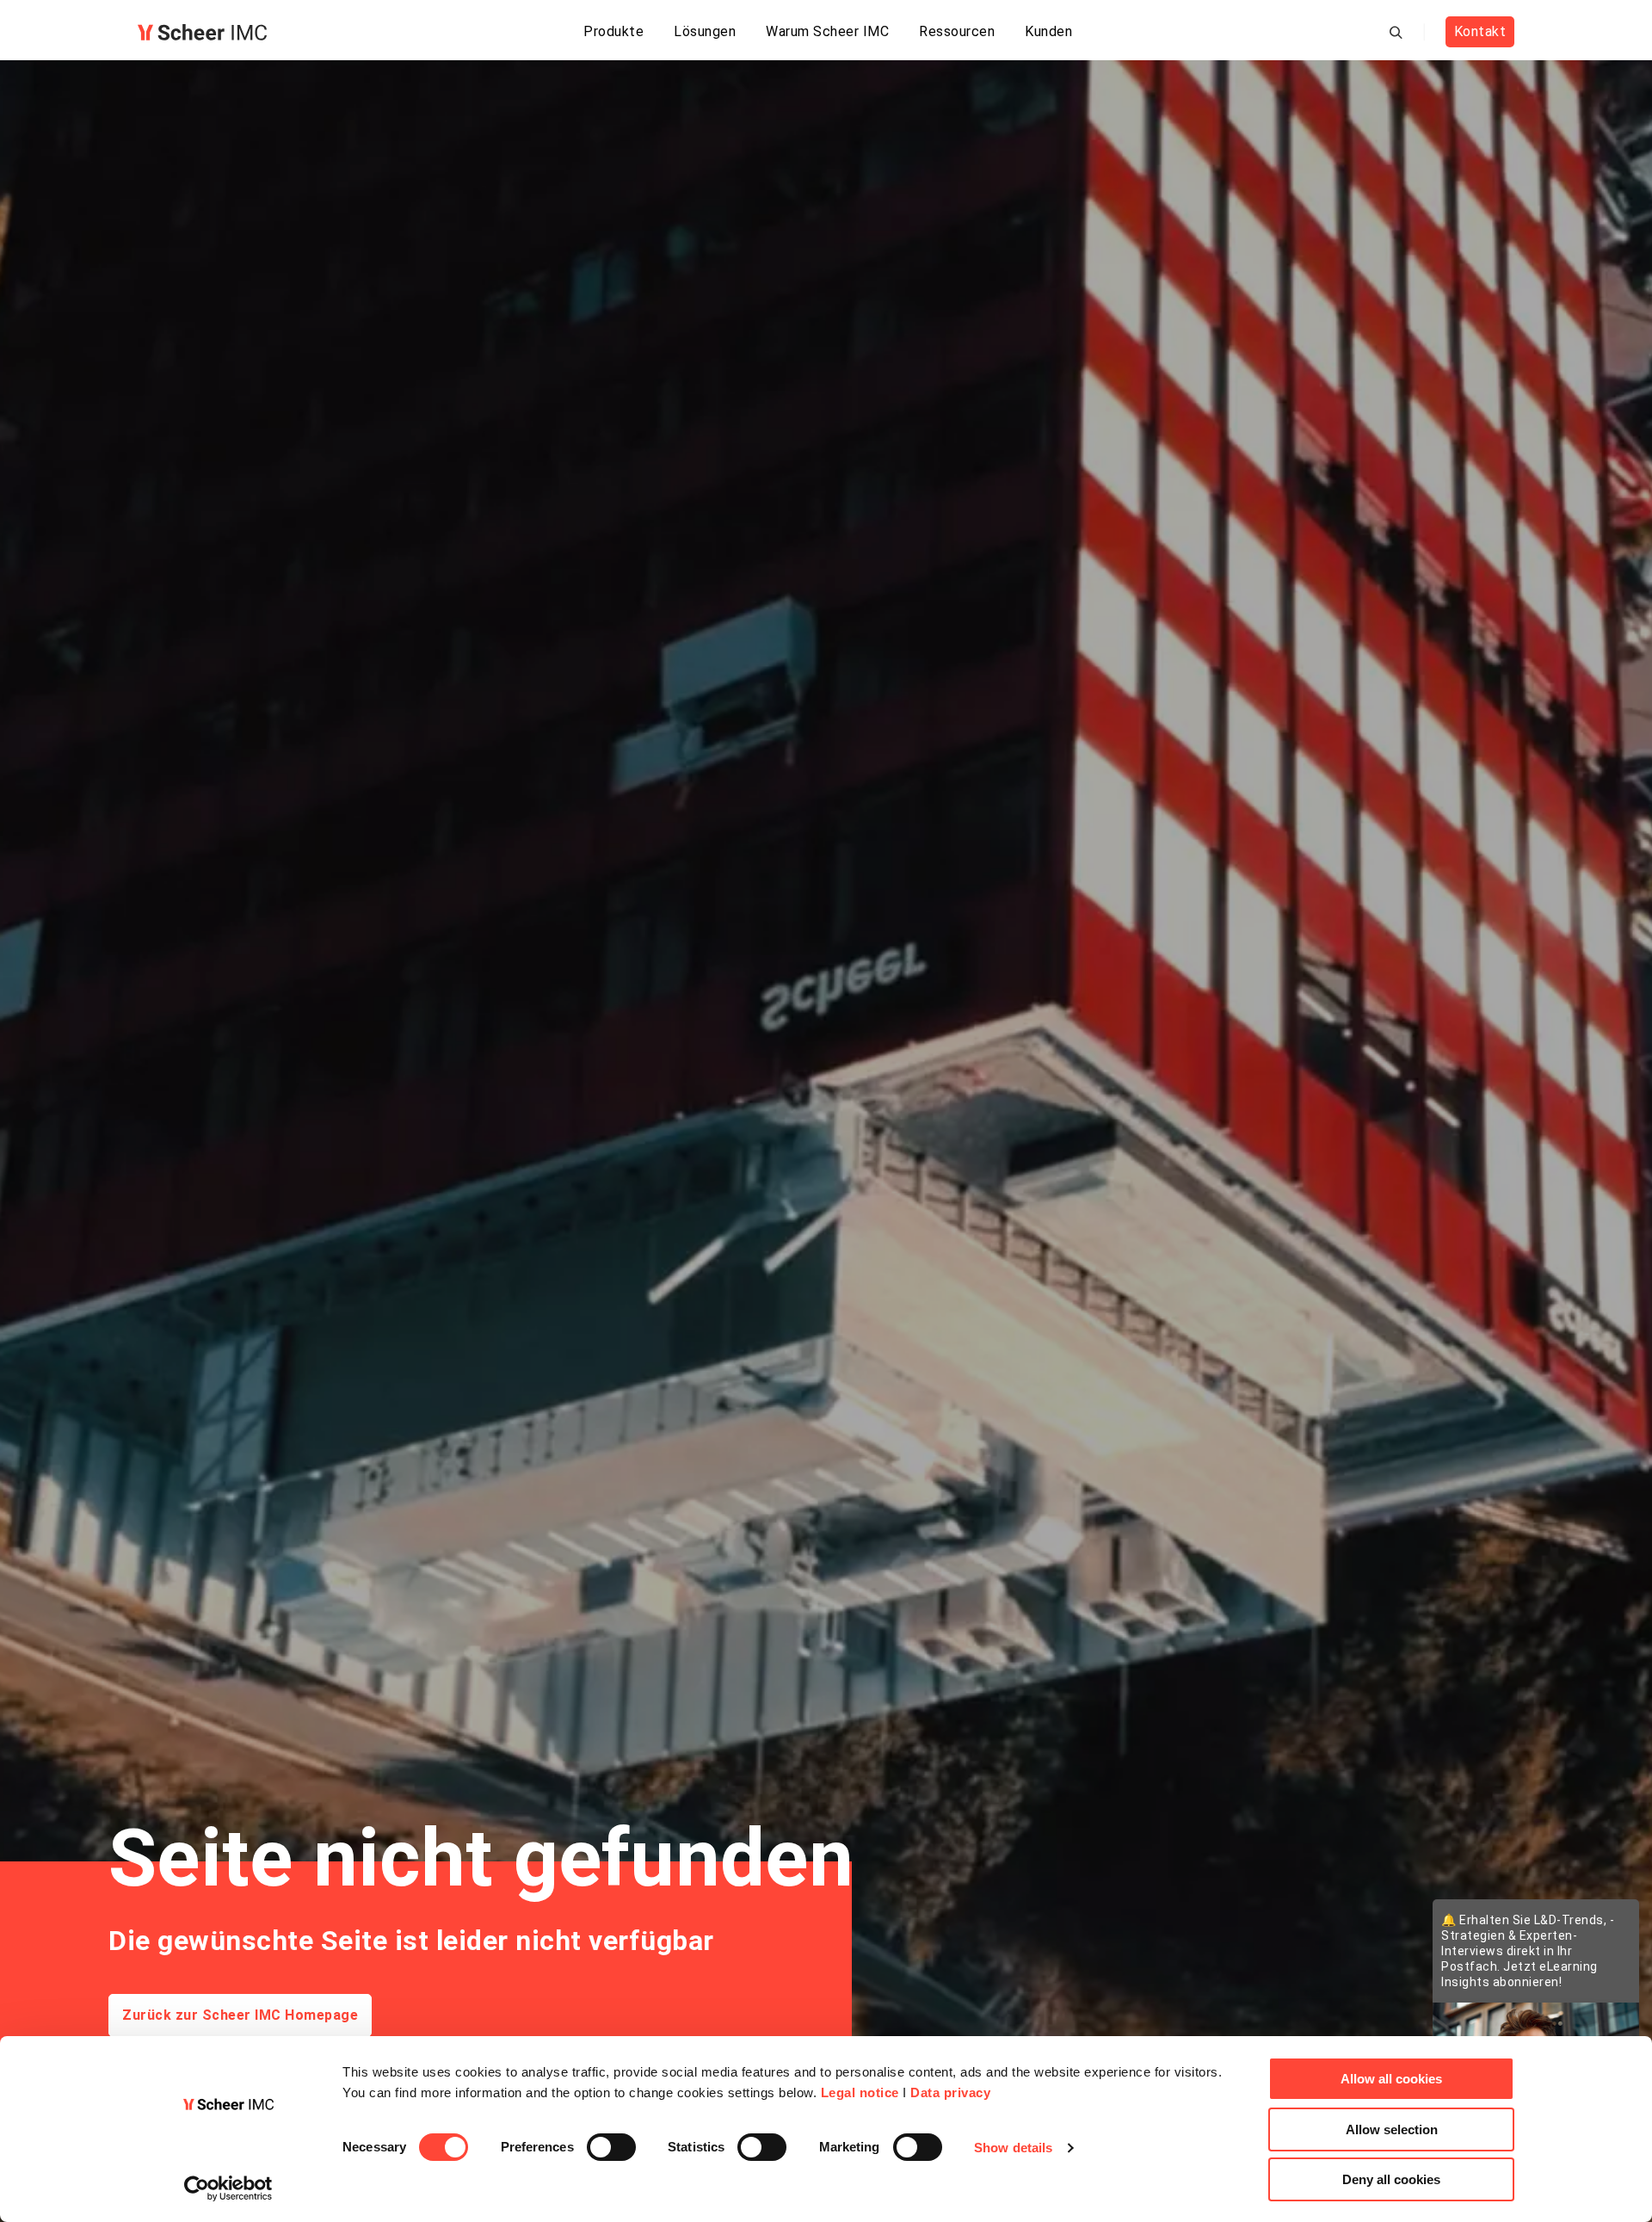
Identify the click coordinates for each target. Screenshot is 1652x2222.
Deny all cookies (1391, 2179)
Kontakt (1480, 31)
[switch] (611, 2147)
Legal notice (860, 2092)
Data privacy (950, 2092)
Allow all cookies (1391, 2079)
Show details (1013, 2148)
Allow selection (1392, 2129)
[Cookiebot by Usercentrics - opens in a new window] (228, 2188)
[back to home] (202, 32)
